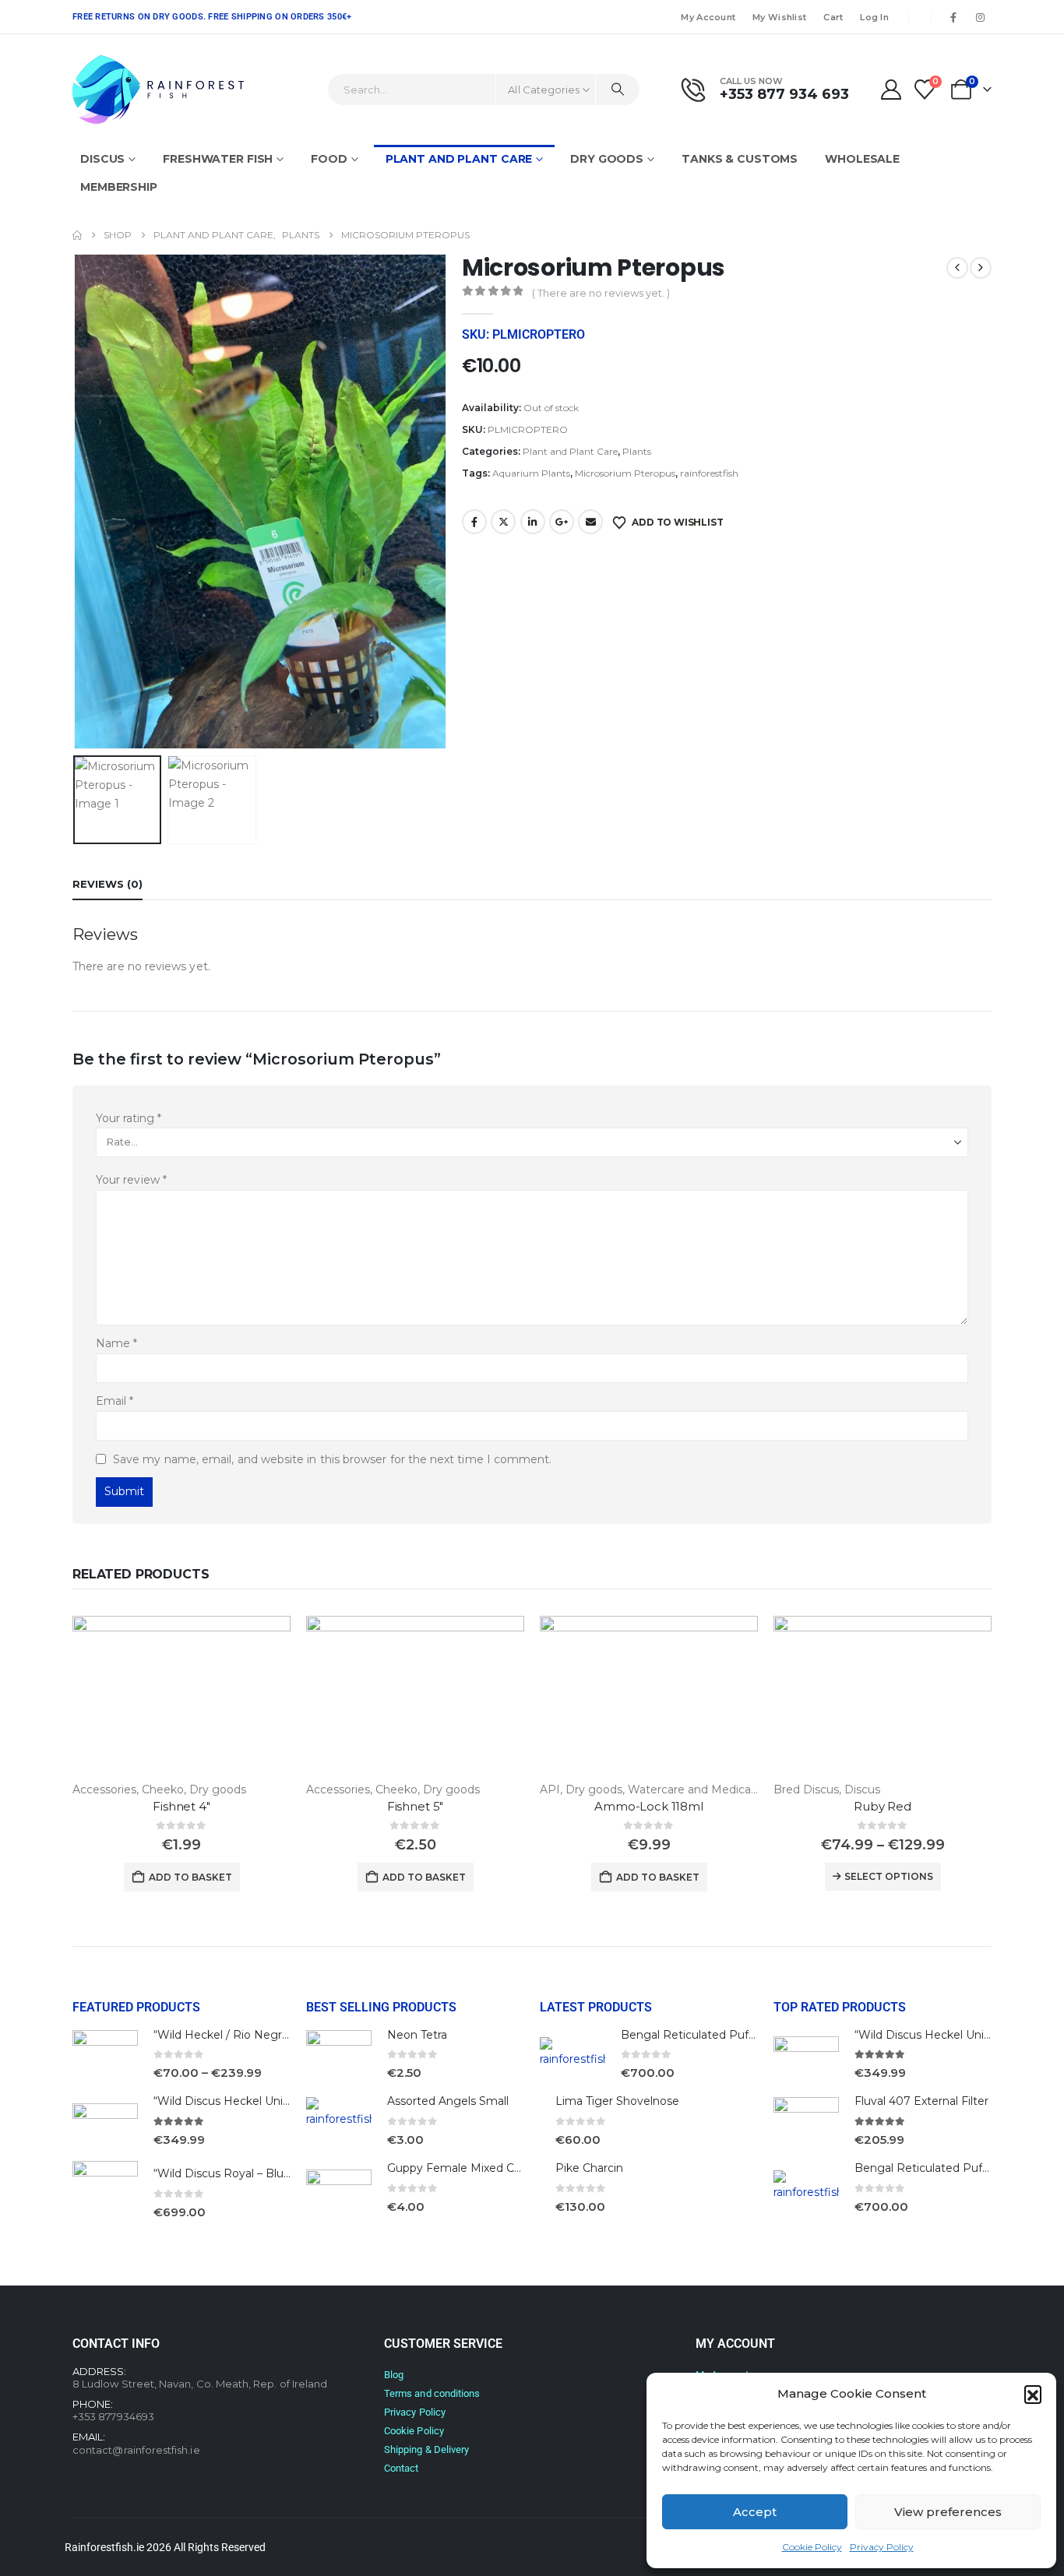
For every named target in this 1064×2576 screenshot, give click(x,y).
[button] (1033, 2394)
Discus (102, 159)
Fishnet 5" (416, 1806)
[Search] (618, 90)
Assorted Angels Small (448, 2101)
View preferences (948, 2512)
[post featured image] (181, 1698)
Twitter (503, 522)
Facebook (474, 522)
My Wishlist (779, 17)
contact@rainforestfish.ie (136, 2450)
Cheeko (163, 1789)
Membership (119, 187)
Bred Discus (806, 1789)
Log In (874, 17)
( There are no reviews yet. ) (601, 293)
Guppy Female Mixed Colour (464, 2168)
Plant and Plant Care (459, 159)
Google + (562, 522)
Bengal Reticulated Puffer (692, 2035)
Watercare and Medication (700, 1789)
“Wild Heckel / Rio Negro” (224, 2035)
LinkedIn (533, 522)
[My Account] (891, 90)
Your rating (129, 1118)
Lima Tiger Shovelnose (617, 2101)
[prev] (957, 268)
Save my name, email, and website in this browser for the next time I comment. (332, 1459)
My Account (708, 17)
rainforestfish (709, 473)
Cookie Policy (812, 2547)
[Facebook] (953, 17)
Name (116, 1343)
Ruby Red (883, 1806)
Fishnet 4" (181, 1806)
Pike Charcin (589, 2168)
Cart (833, 17)
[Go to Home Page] (77, 235)
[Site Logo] (158, 90)
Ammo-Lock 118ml (649, 1806)
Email (590, 522)
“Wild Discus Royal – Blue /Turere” (245, 2173)
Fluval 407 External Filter (921, 2101)
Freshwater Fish (218, 159)
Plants (637, 451)
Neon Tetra (417, 2035)
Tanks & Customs (740, 159)
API (550, 1789)
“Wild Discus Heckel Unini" (225, 2101)
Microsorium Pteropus (625, 473)
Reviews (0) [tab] (107, 884)
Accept (755, 2512)
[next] (981, 268)
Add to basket (190, 1877)
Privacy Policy (882, 2547)
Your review (131, 1180)
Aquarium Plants (531, 473)
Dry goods (607, 159)
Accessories (104, 1789)
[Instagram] (980, 17)
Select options (889, 1876)
